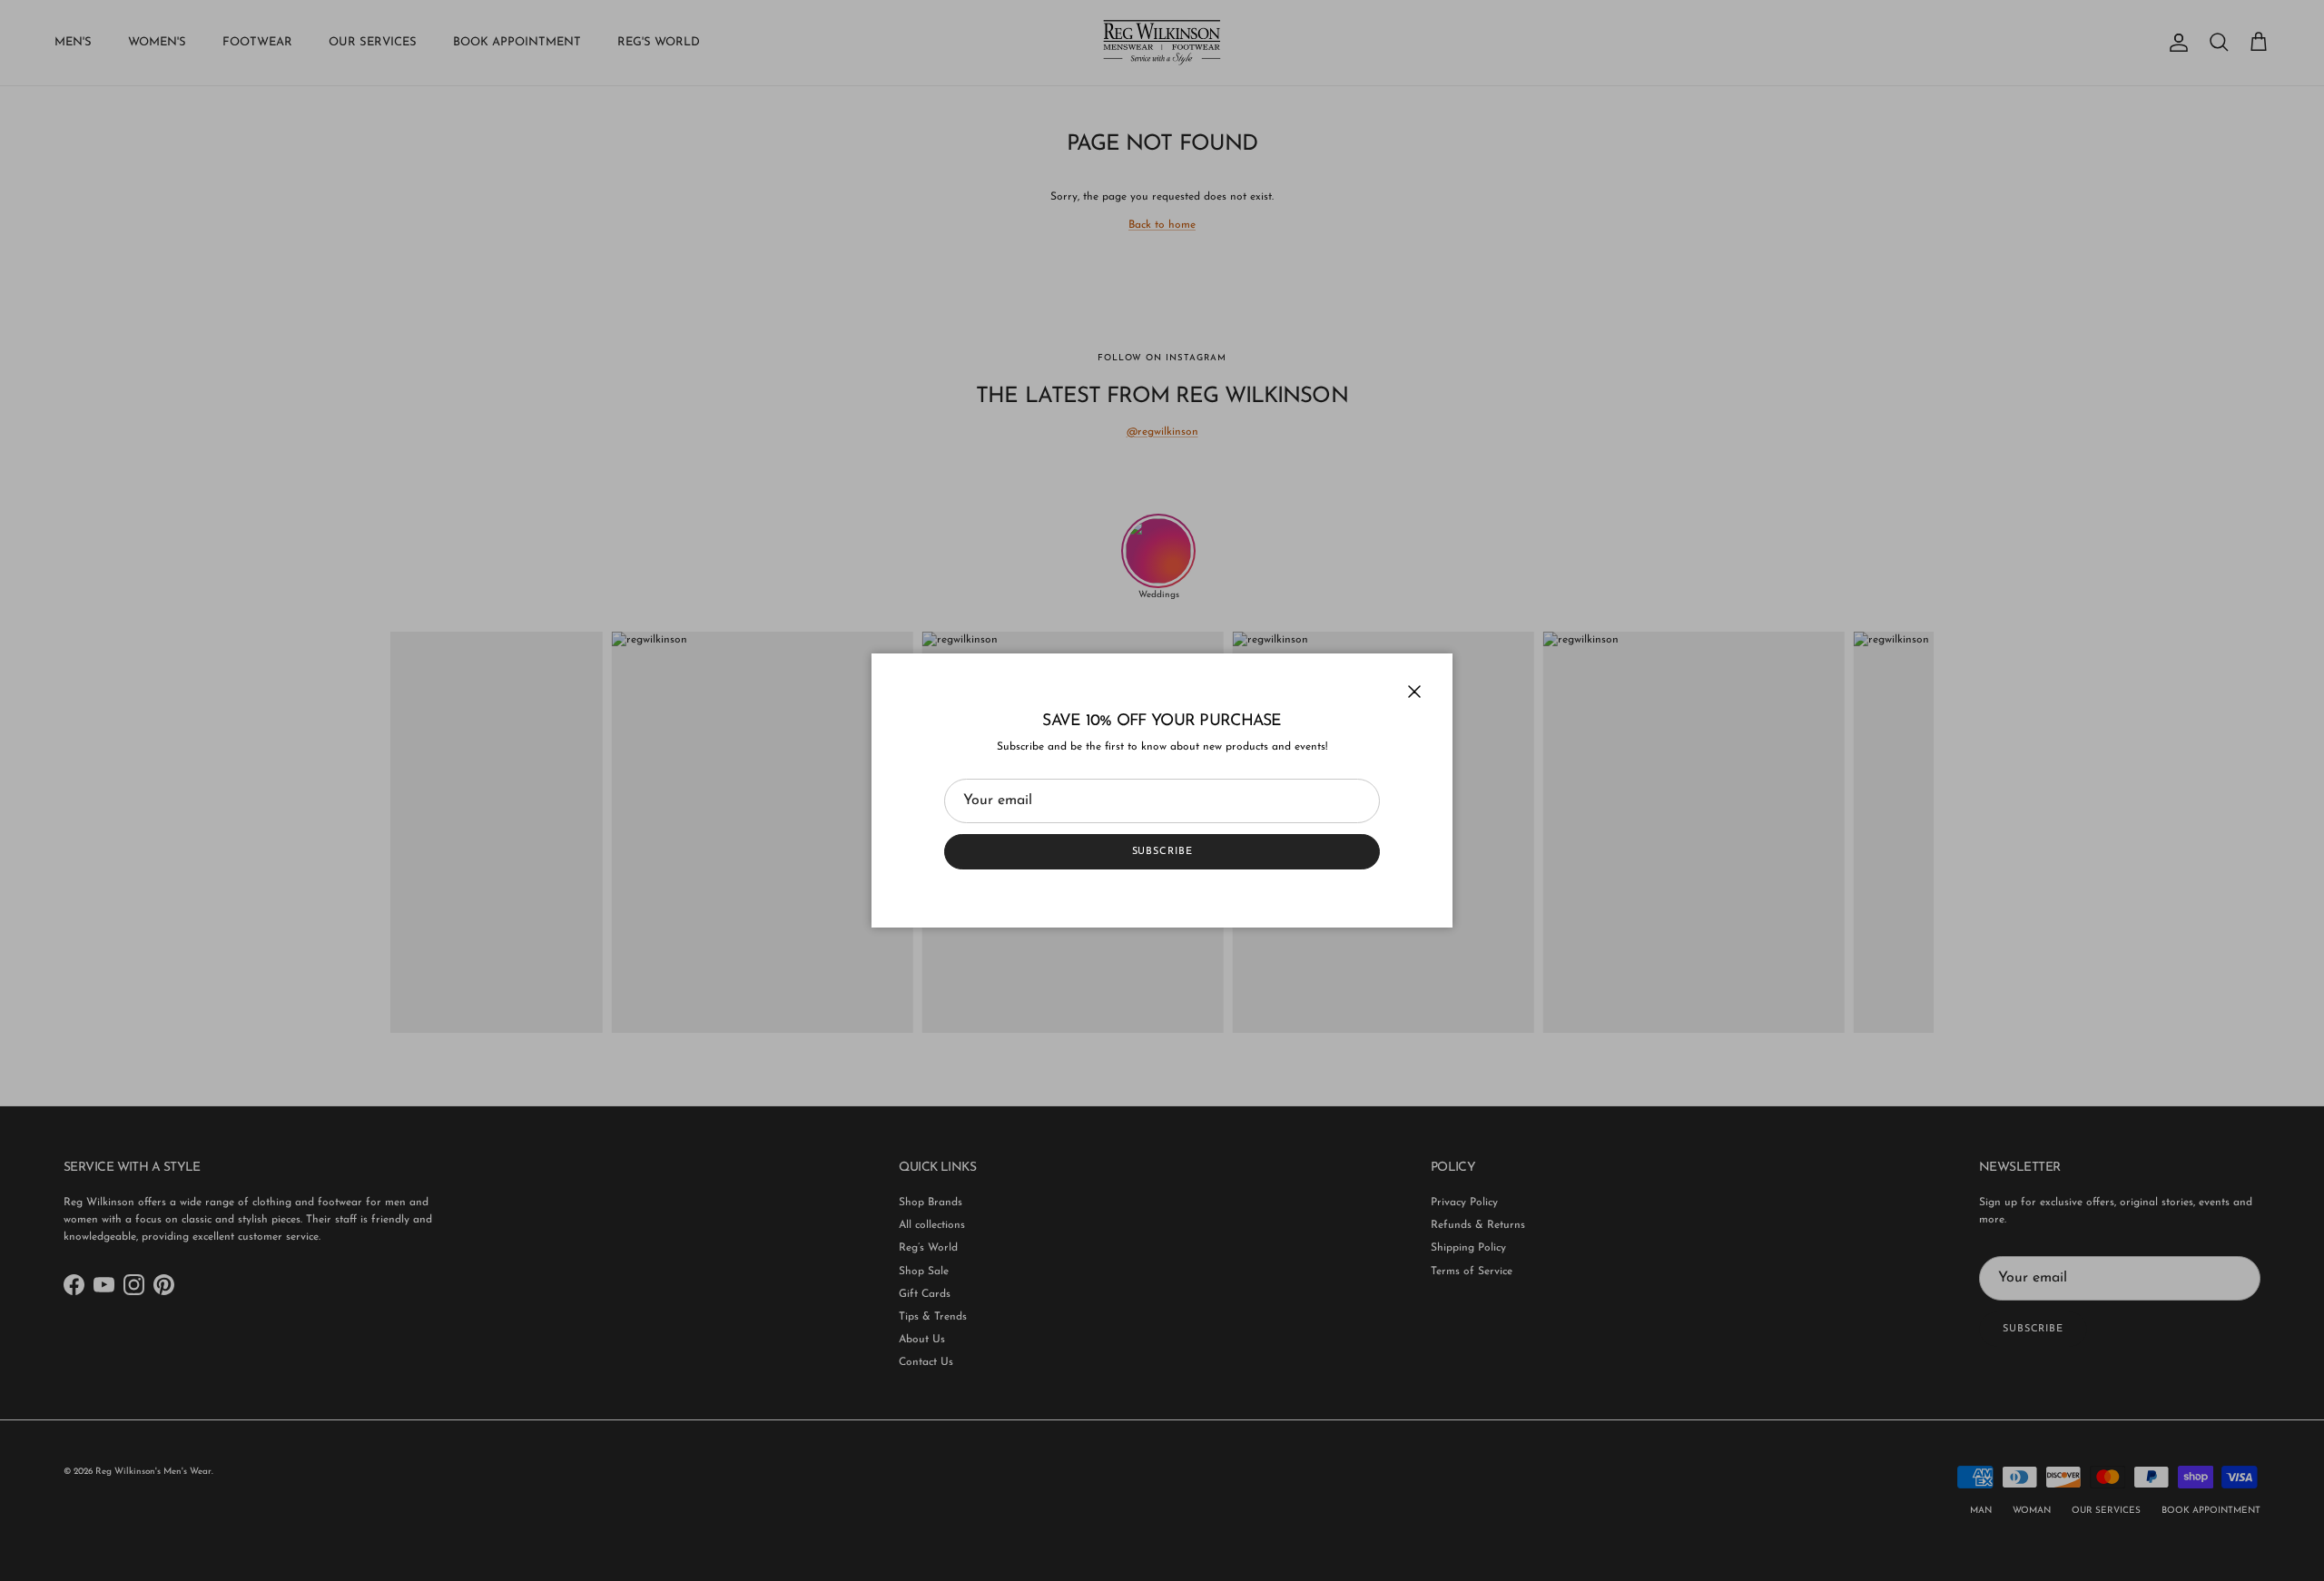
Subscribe (1162, 852)
